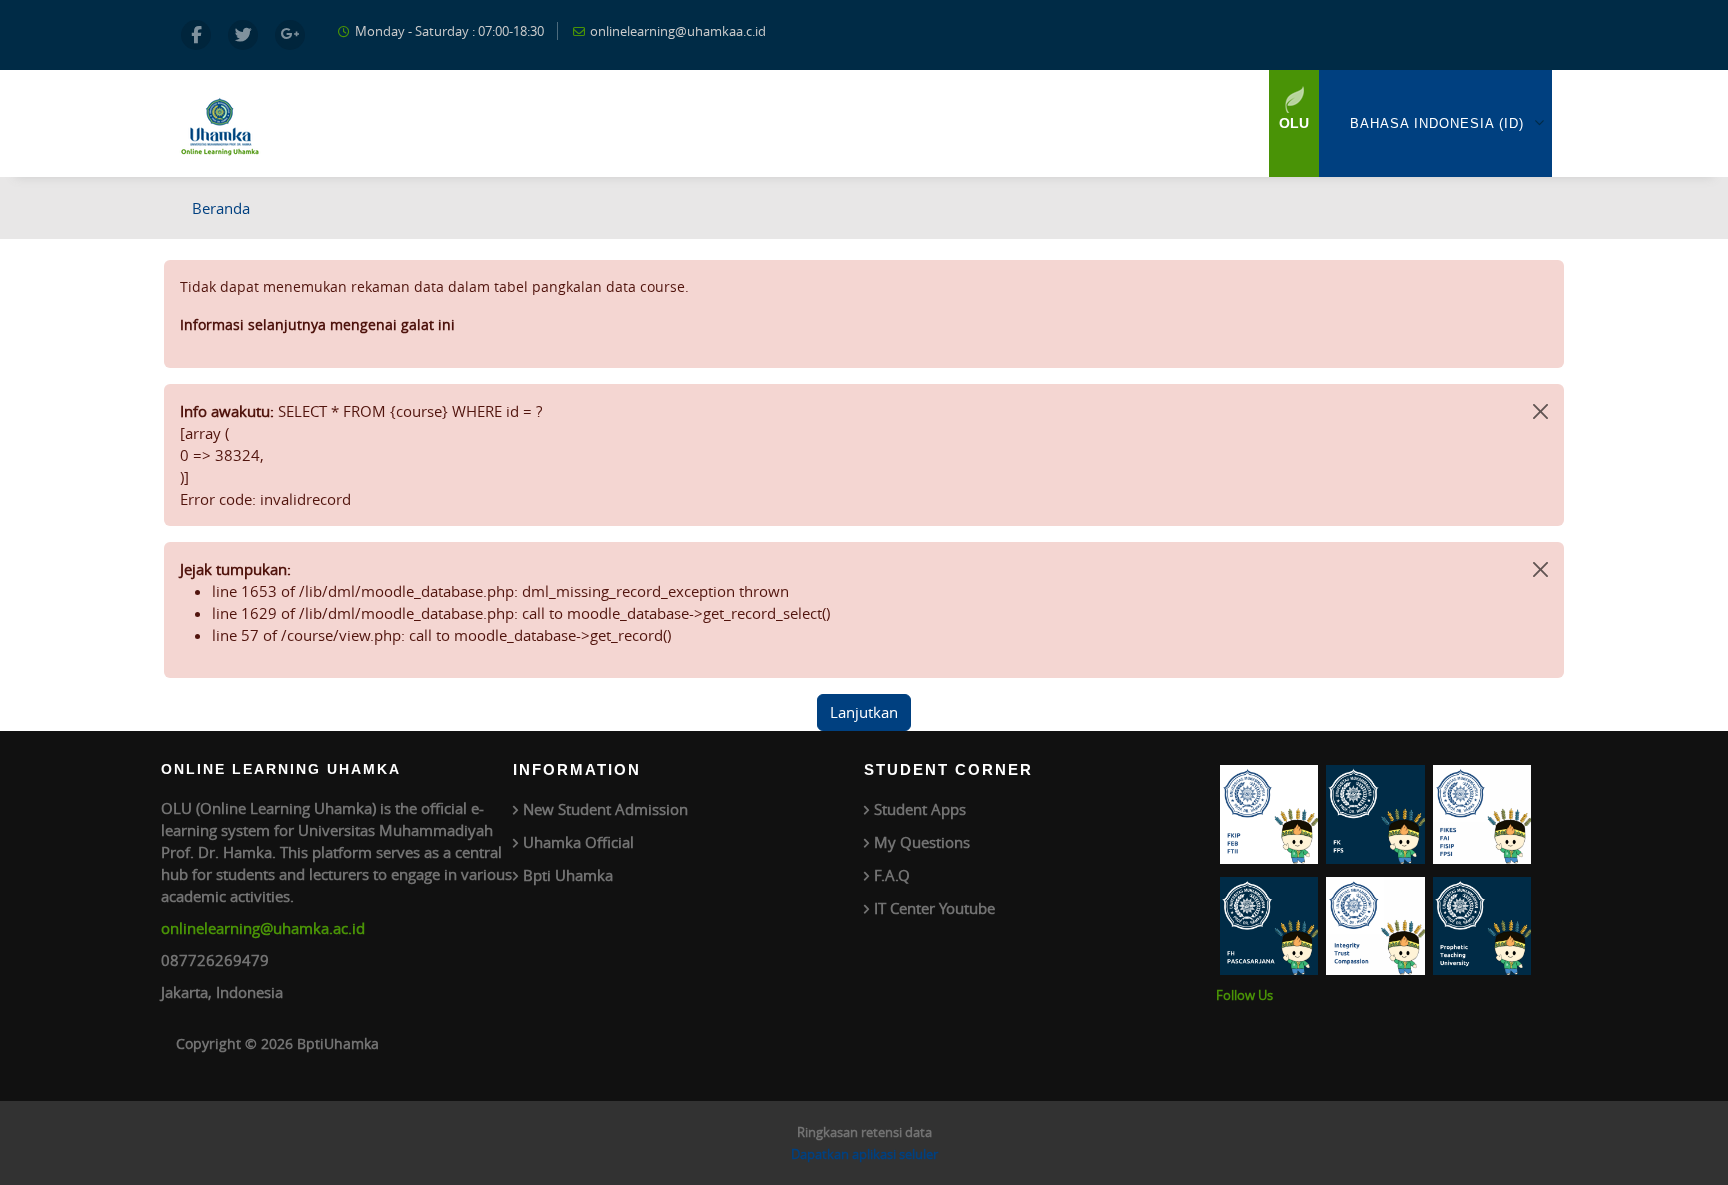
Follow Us (1244, 995)
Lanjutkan (864, 712)
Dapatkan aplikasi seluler (864, 1154)
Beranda (221, 208)
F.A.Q (892, 875)
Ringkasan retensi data (864, 1132)
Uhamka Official (578, 842)
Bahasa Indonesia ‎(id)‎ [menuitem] (1437, 123)
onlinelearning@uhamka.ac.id (263, 928)
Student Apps (920, 809)
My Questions (922, 842)
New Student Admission (605, 809)
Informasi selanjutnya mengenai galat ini (317, 324)
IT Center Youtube (934, 908)
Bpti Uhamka (568, 875)
